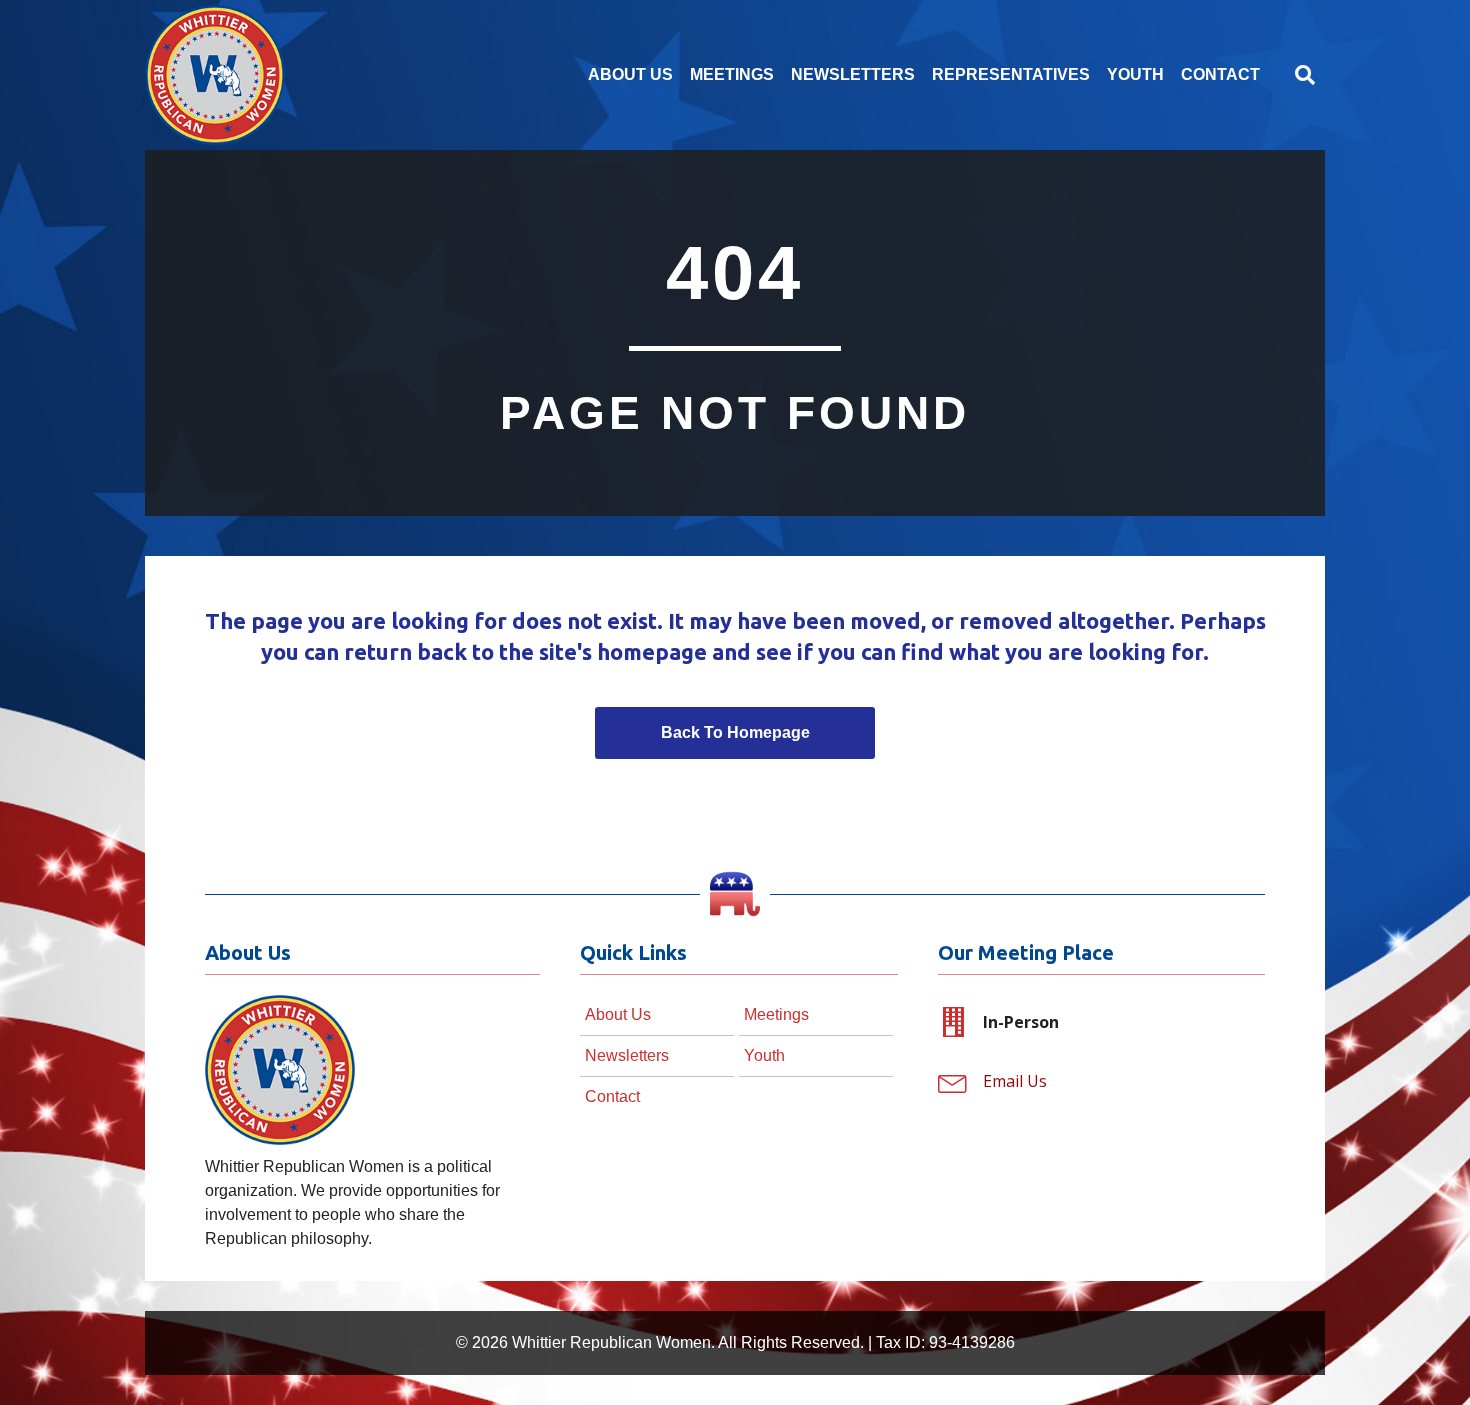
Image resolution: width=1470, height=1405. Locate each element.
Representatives (1011, 74)
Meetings (732, 74)
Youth (1135, 74)
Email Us (1015, 1081)
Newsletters (853, 74)
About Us (630, 74)
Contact (1220, 74)
